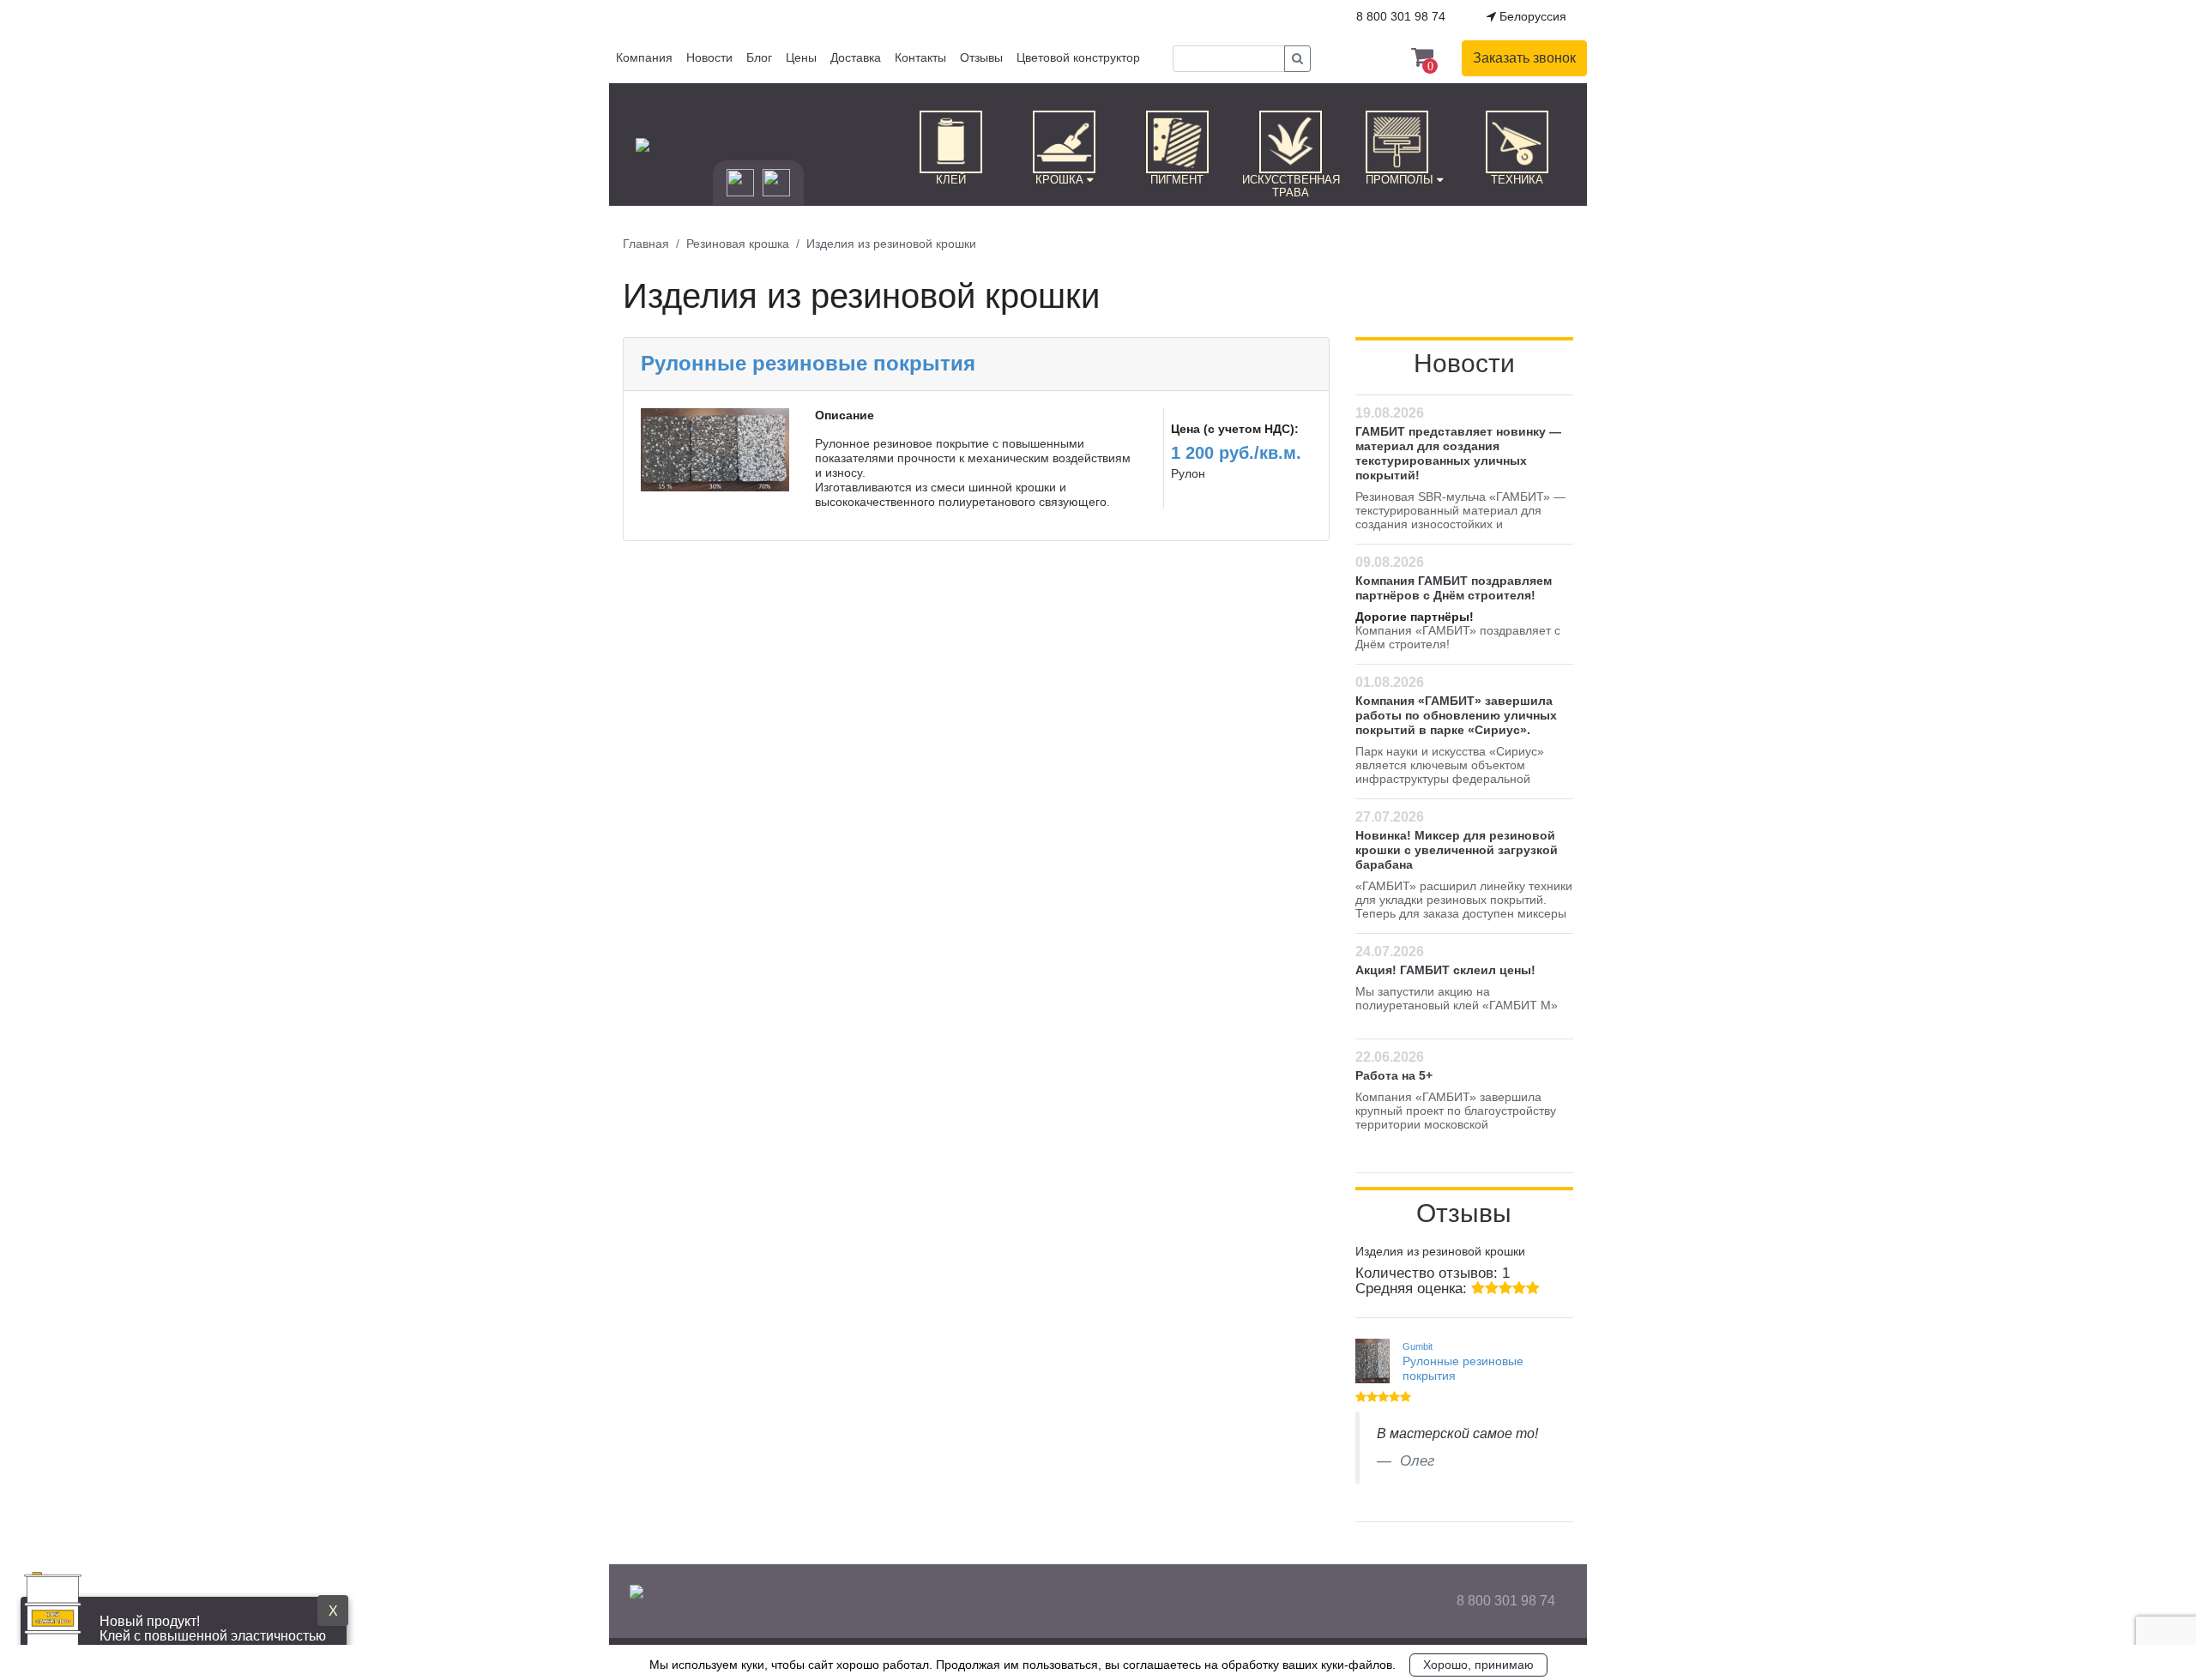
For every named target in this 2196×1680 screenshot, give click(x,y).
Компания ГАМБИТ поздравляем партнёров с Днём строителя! (1454, 588)
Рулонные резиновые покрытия (808, 363)
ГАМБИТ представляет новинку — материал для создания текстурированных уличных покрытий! (1458, 453)
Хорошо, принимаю (1478, 1665)
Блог (759, 57)
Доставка (856, 57)
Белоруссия (1531, 16)
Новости (709, 57)
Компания (644, 57)
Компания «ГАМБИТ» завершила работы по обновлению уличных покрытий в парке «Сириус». (1456, 715)
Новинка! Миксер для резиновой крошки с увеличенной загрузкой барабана (1457, 850)
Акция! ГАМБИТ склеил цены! (1445, 970)
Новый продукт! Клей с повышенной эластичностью (213, 1629)
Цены (801, 57)
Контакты (920, 57)
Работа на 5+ (1394, 1075)
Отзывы (981, 57)
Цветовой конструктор (1078, 57)
